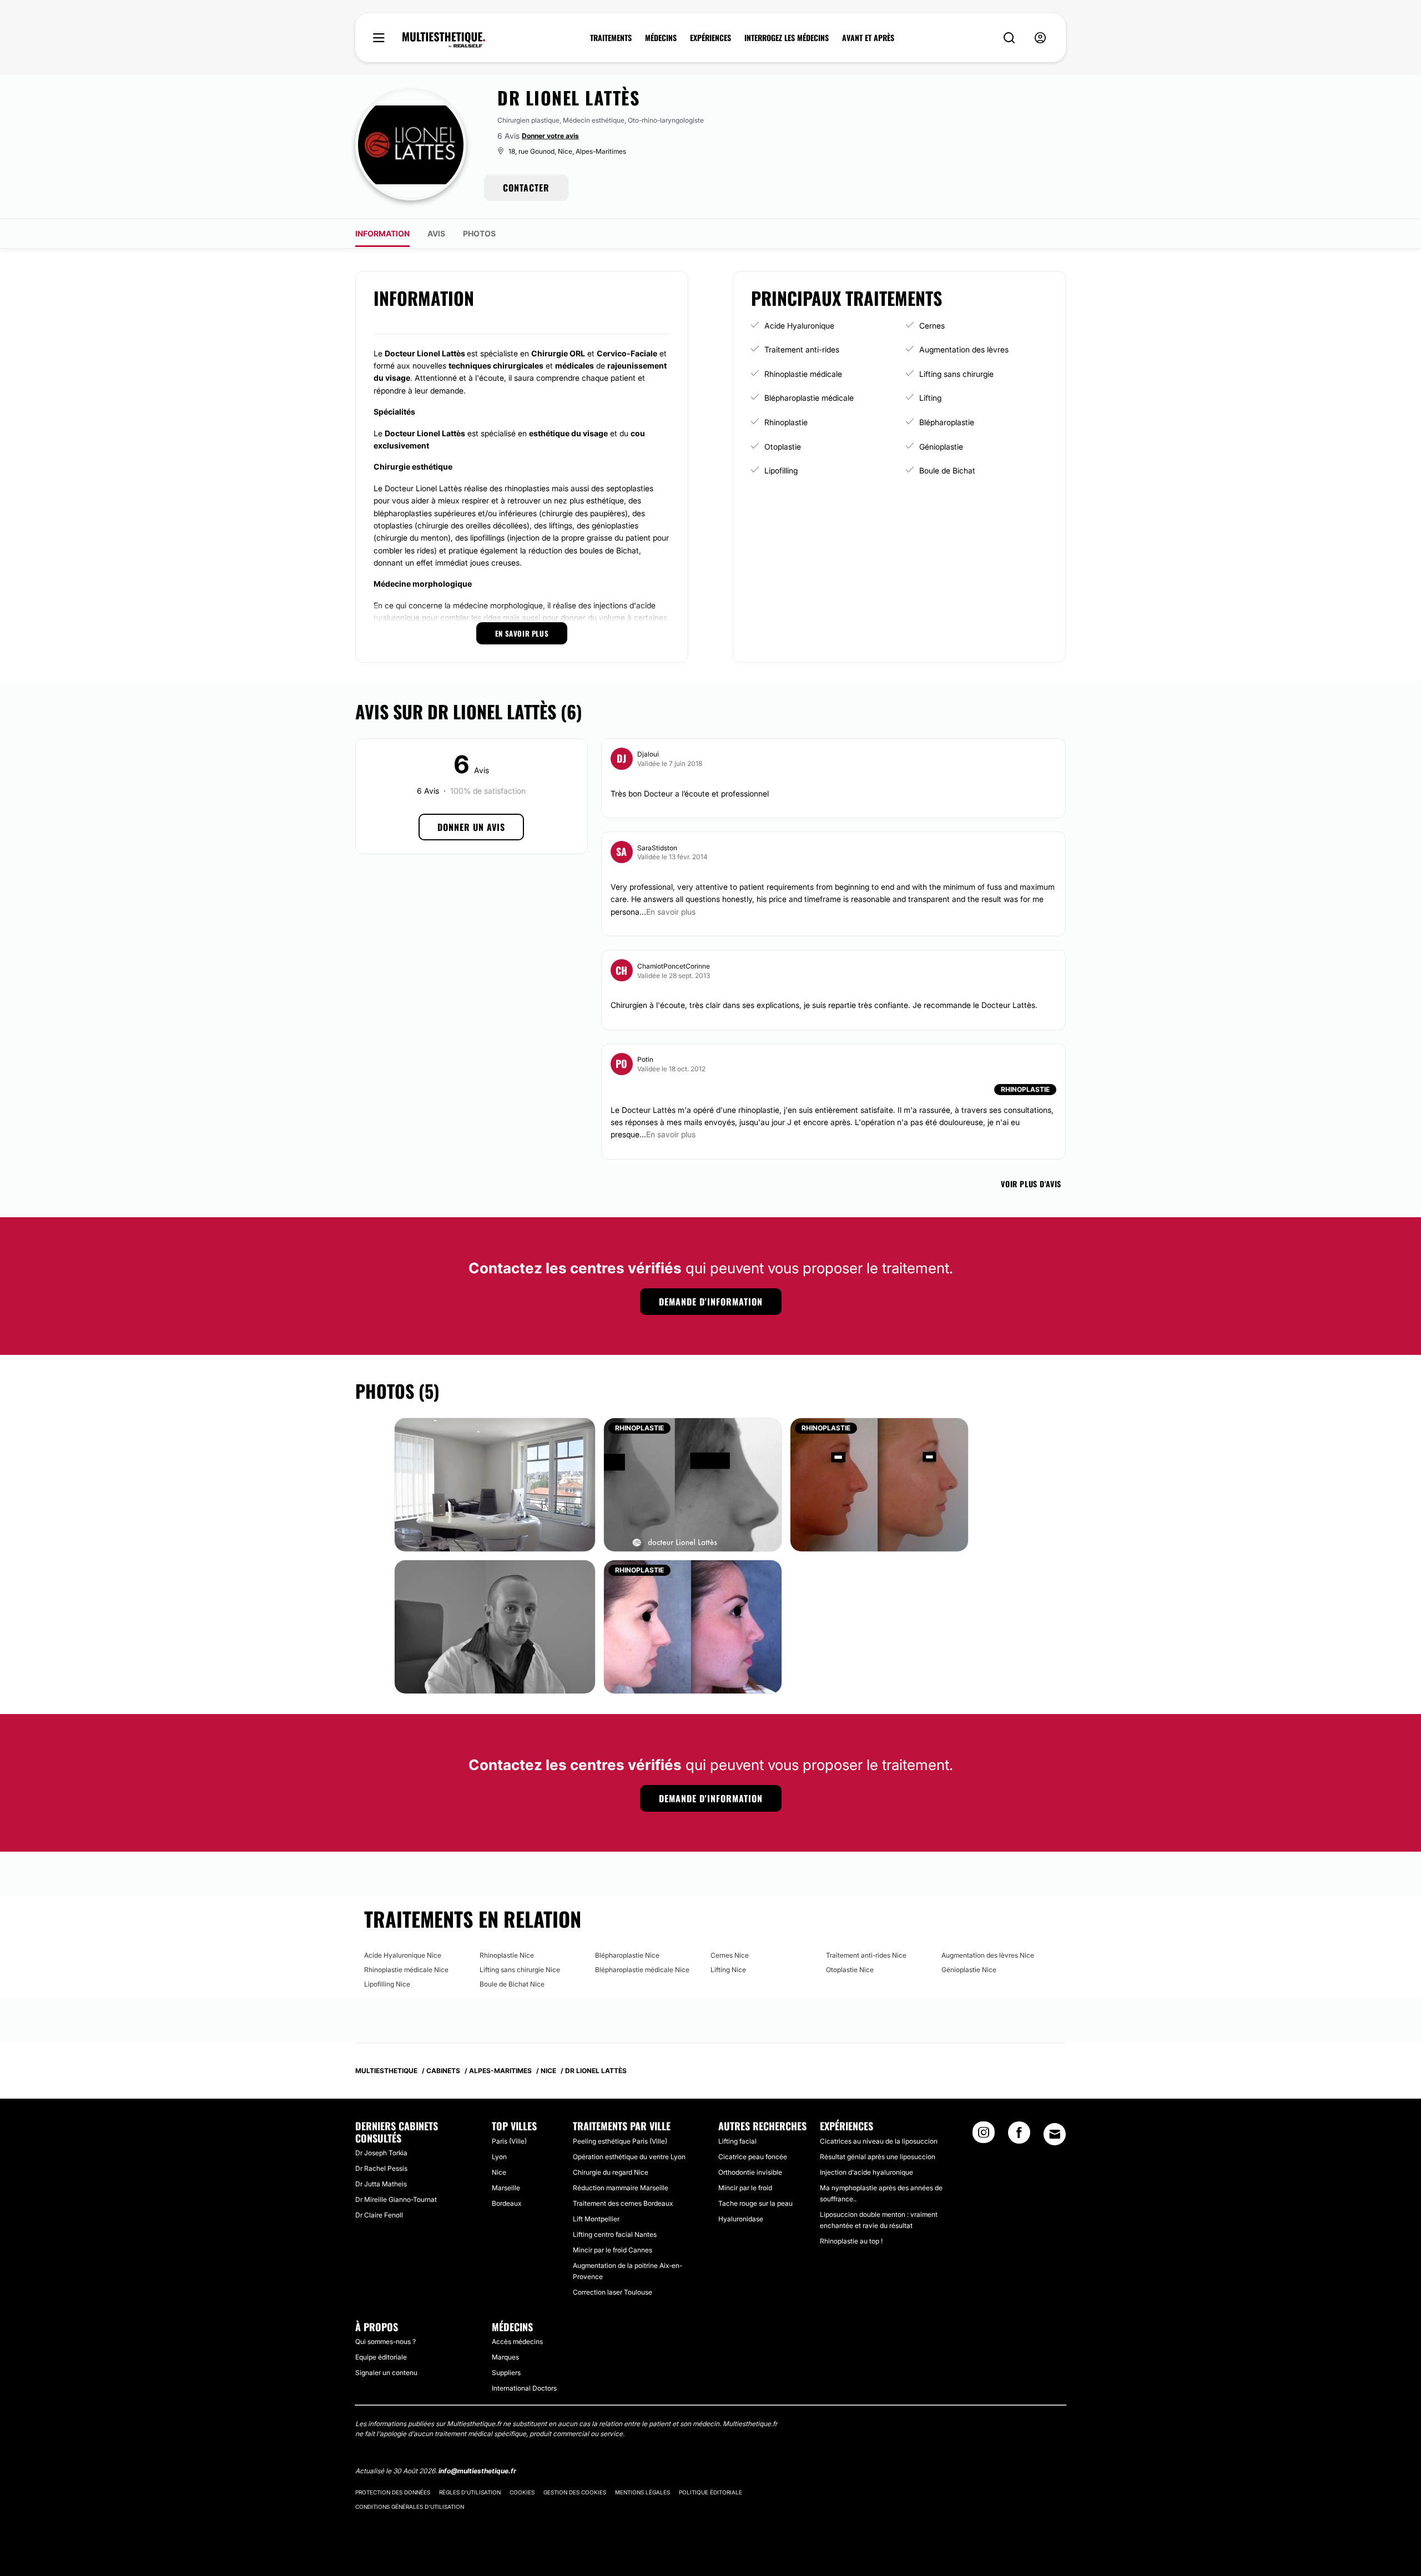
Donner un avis (471, 827)
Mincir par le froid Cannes (613, 2250)
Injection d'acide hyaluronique (866, 2172)
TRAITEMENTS (611, 38)
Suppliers (506, 2373)
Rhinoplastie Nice (507, 1955)
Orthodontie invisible (750, 2172)
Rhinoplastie (786, 422)
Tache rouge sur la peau (755, 2203)
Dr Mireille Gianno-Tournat (396, 2199)
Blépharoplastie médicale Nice (642, 1970)
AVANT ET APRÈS (868, 38)
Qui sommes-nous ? (386, 2341)
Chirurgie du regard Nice (611, 2172)
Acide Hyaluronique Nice (403, 1955)
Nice (499, 2172)
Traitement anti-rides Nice (866, 1955)
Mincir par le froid (745, 2188)
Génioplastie (941, 447)
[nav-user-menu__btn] (1040, 38)
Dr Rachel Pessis (381, 2168)
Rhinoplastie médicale (803, 374)
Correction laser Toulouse (613, 2292)
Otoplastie (783, 447)
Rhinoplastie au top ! (851, 2241)
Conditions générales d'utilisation (410, 2507)
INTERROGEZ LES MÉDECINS (787, 38)
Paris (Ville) (509, 2141)
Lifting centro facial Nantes (615, 2234)
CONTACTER (526, 188)
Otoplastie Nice (850, 1970)
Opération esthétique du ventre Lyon (629, 2157)
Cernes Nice (730, 1955)
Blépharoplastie (947, 422)
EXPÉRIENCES (710, 38)
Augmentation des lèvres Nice (988, 1955)
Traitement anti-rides (802, 349)
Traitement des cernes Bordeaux (623, 2203)
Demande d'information (711, 1302)
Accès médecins (517, 2341)
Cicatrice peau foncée (753, 2157)
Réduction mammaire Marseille (621, 2188)
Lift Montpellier (596, 2219)
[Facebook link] (1019, 2136)
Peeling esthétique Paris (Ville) (620, 2141)
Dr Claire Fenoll (379, 2215)
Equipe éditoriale (381, 2357)
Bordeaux (507, 2203)
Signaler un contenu (386, 2373)
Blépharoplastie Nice (627, 1955)
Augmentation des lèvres (964, 349)
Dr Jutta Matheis (381, 2184)
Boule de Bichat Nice (512, 1984)
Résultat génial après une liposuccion (878, 2157)
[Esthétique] (444, 40)
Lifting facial (737, 2141)
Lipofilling (781, 470)
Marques (505, 2357)
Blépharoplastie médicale (809, 398)
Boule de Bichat (947, 470)
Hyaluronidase (741, 2219)
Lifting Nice (728, 1970)
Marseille (506, 2188)
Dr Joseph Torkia (381, 2153)
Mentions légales (643, 2492)
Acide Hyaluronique (799, 326)
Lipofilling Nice (387, 1984)
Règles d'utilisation (470, 2492)
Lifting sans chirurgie (956, 374)
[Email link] (1055, 2134)
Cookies (522, 2492)
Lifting (930, 398)
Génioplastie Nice (969, 1970)
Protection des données (393, 2492)
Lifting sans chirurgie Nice (520, 1970)
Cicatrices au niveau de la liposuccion (879, 2141)
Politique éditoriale (710, 2492)
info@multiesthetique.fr (477, 2471)
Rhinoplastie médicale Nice (406, 1970)
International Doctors (524, 2388)
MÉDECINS (661, 38)
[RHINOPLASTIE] (693, 1484)
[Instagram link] (984, 2136)
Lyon (499, 2157)
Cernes (932, 326)
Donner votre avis (550, 136)
